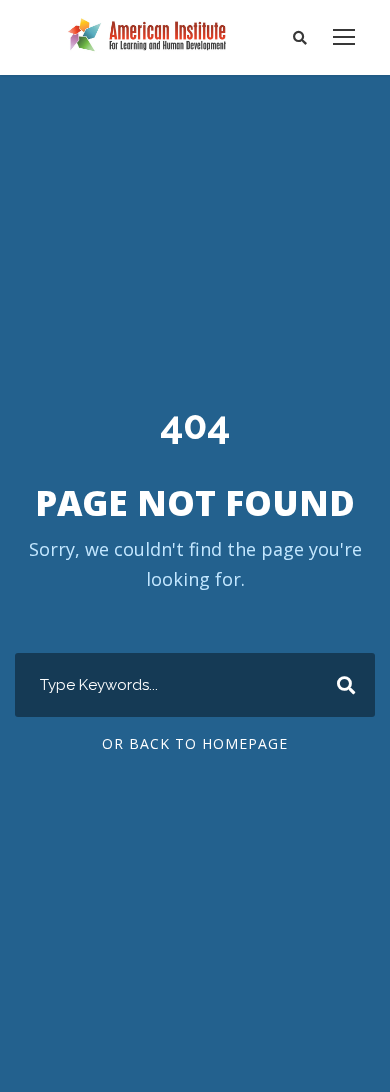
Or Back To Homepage (195, 743)
